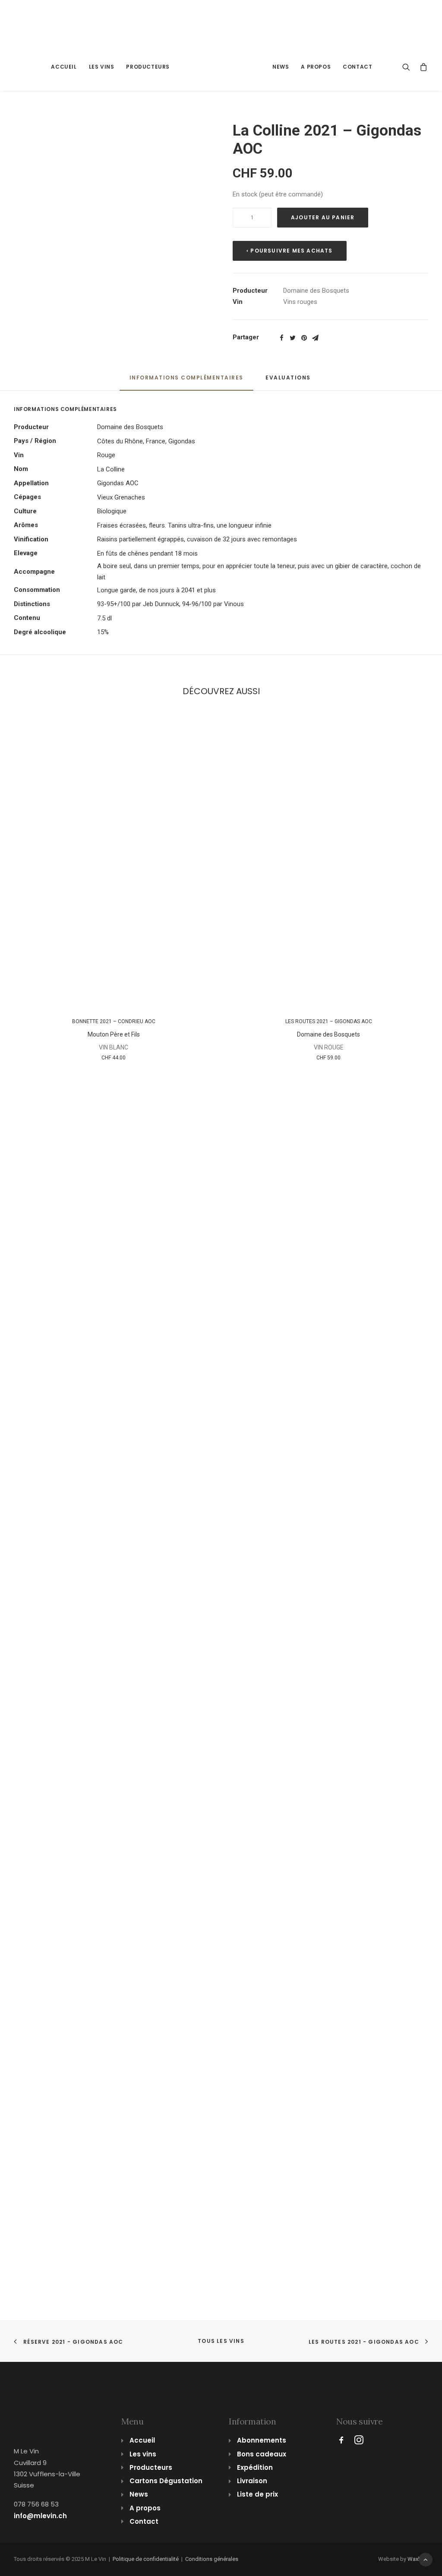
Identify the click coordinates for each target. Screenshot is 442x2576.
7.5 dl (104, 618)
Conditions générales (212, 2559)
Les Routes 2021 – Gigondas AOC (329, 1021)
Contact (357, 67)
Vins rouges (300, 302)
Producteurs (148, 67)
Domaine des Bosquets (316, 291)
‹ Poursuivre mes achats (290, 251)
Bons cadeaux (262, 2454)
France (156, 441)
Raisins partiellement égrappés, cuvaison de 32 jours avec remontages (197, 539)
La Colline (111, 469)
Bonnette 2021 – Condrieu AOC (114, 1021)
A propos (316, 67)
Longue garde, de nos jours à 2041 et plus (156, 590)
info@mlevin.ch (40, 2516)
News (281, 67)
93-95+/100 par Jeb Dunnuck (138, 604)
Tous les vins (221, 2341)
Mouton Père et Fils (114, 1034)
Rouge (106, 455)
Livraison (252, 2481)
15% (103, 632)
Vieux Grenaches (121, 497)
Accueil (64, 67)
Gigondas (182, 441)
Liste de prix (257, 2494)
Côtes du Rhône (120, 441)
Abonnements (262, 2440)
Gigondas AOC (118, 483)
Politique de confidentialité (146, 2559)
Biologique (112, 511)
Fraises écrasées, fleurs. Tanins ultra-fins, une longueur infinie (184, 525)
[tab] (186, 381)
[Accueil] (44, 2408)
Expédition (255, 2467)
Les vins (102, 67)
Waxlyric (418, 2559)
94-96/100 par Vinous (213, 604)
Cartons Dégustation (166, 2481)
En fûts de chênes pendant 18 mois (147, 553)
